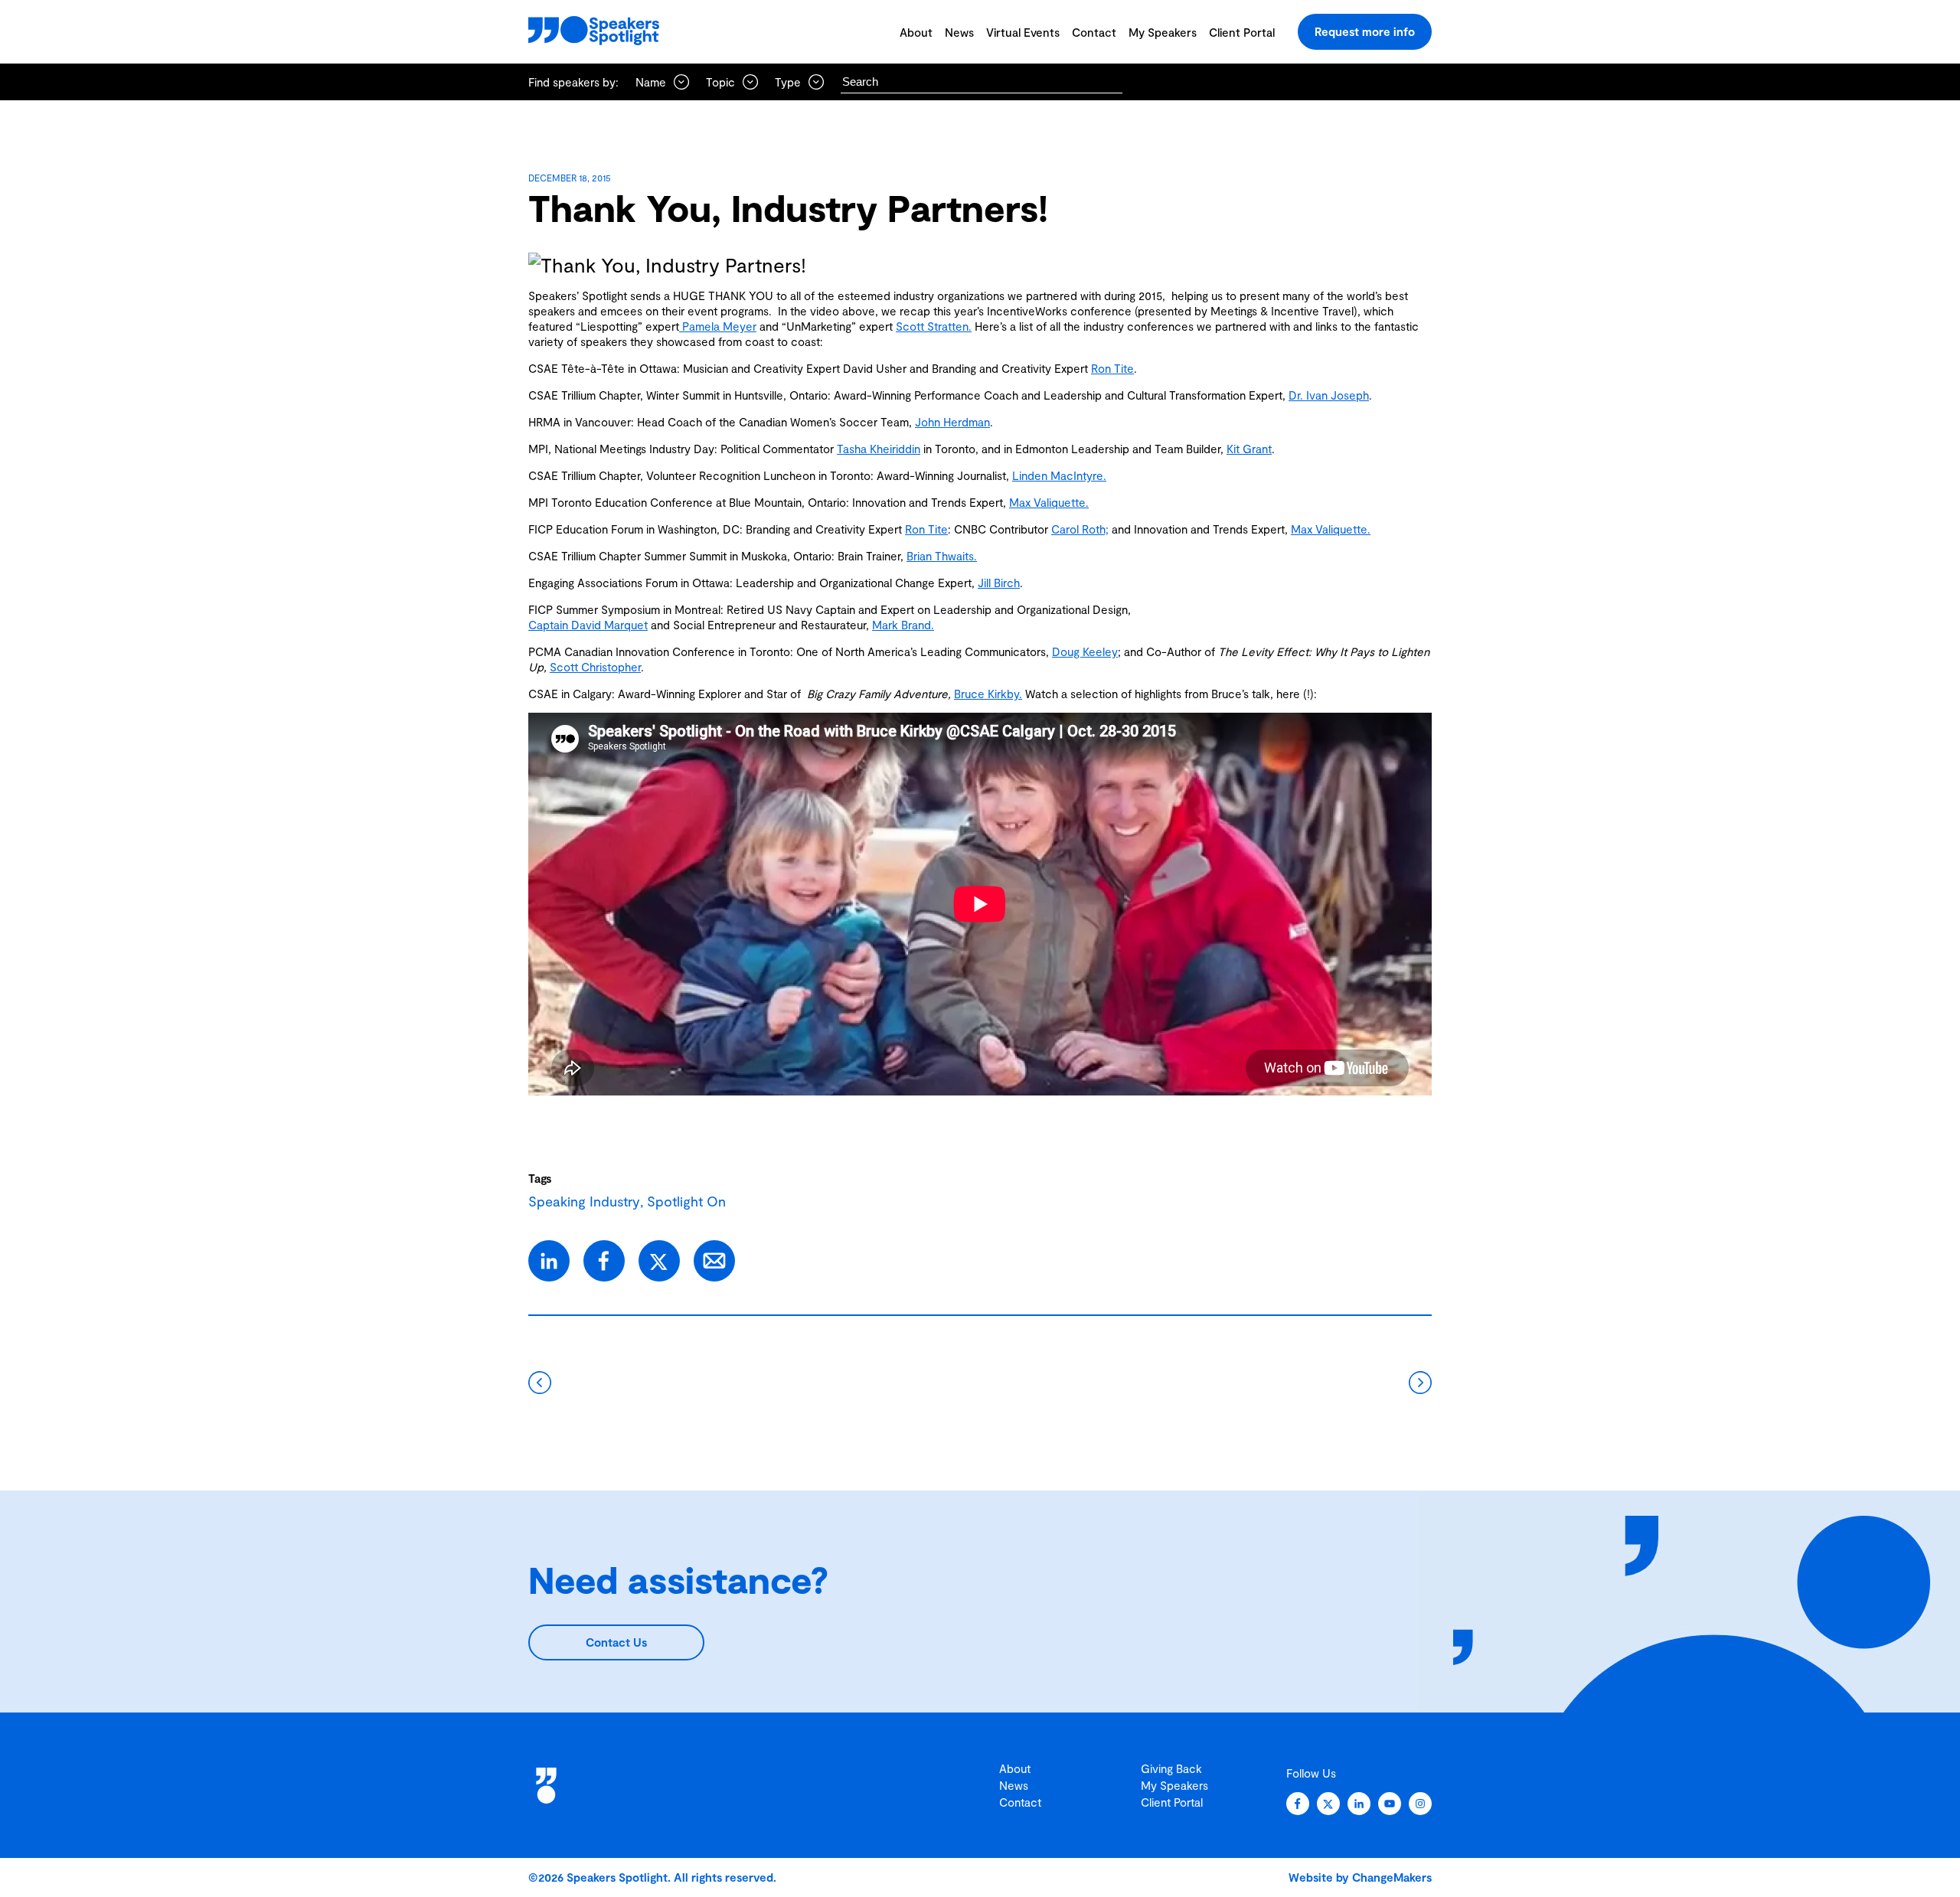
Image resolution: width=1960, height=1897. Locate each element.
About (916, 32)
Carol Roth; (1080, 529)
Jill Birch (999, 583)
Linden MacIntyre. (1059, 475)
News (959, 32)
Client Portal (1242, 32)
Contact (1094, 32)
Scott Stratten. (934, 326)
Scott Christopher (595, 667)
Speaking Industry (584, 1201)
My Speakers (1163, 32)
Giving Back (1171, 1768)
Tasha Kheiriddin (879, 449)
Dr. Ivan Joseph (1329, 395)
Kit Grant (1249, 449)
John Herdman (952, 422)
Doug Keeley (1085, 651)
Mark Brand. (903, 625)
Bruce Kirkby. (988, 694)
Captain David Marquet (588, 625)
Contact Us (616, 1642)
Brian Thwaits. (942, 556)
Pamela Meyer (718, 326)
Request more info (1365, 31)
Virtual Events (1023, 32)
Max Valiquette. (1049, 502)
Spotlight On (686, 1201)
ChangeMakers (1392, 1877)
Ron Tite (1112, 368)
